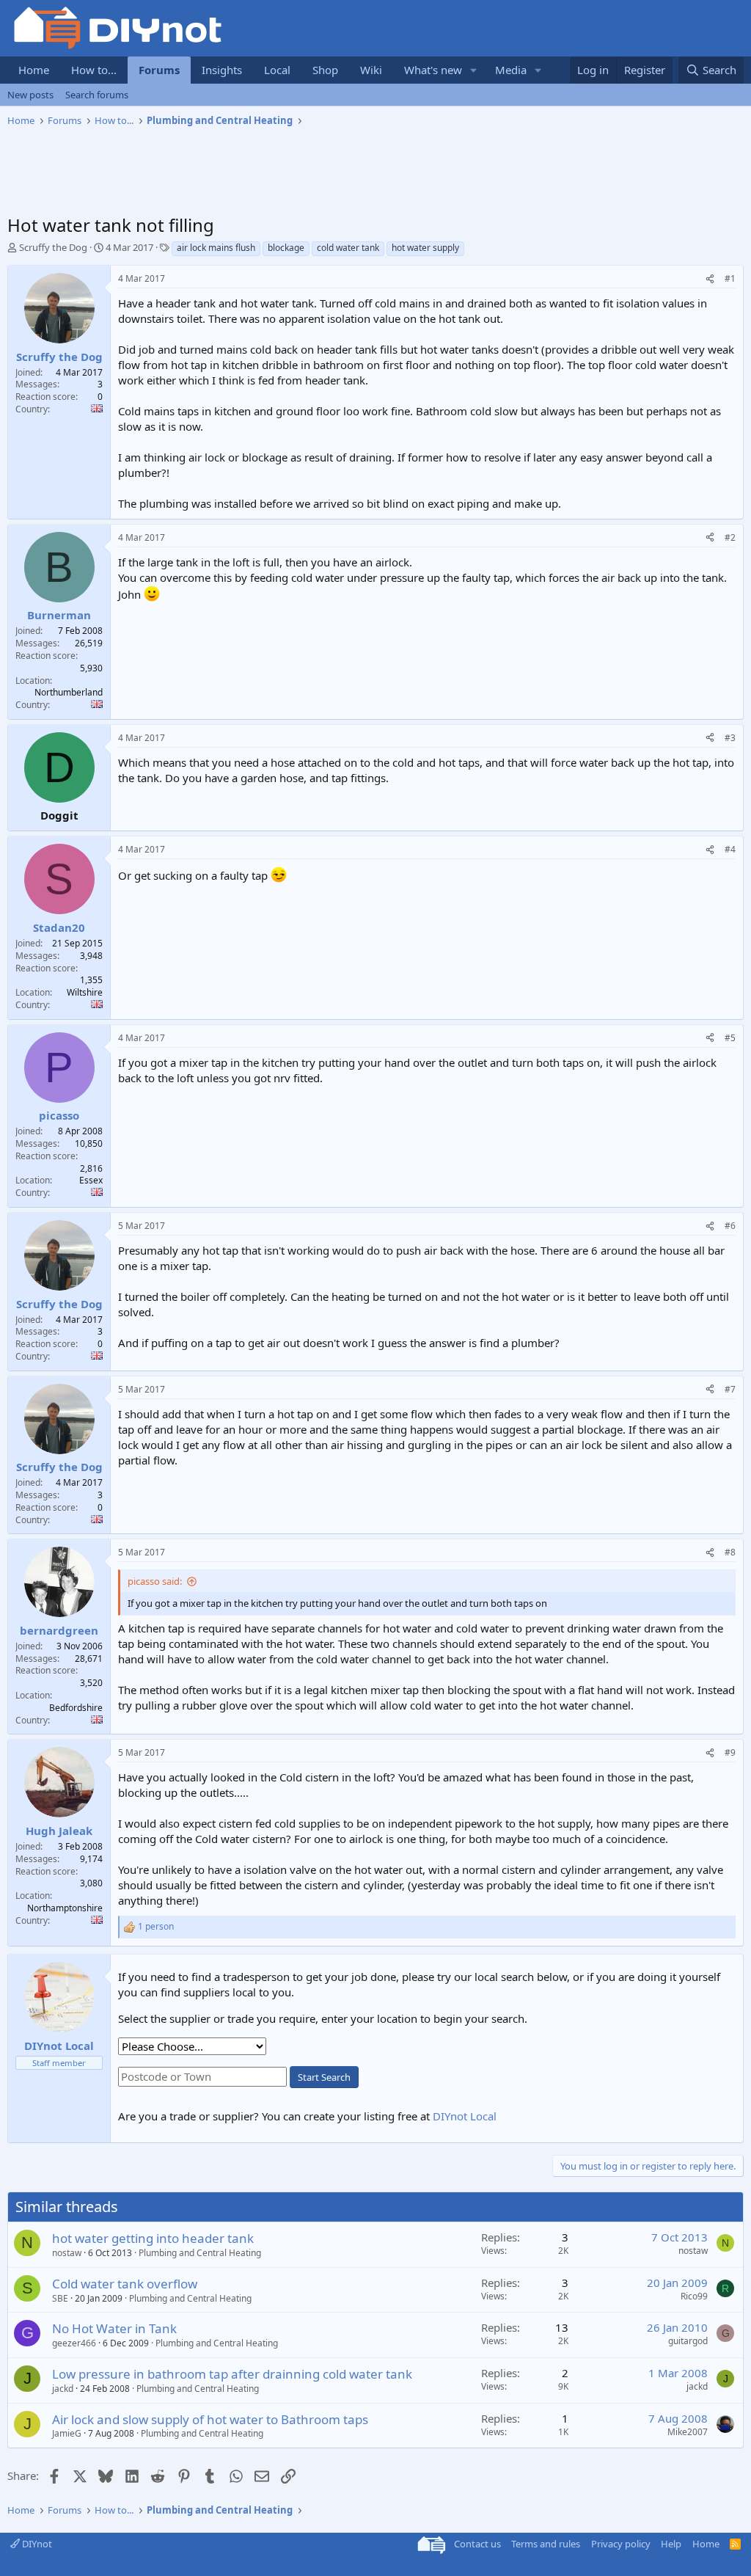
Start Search (324, 2077)
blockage (286, 248)
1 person (156, 1927)
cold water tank (348, 248)
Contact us (477, 2544)
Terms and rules (546, 2544)
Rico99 (694, 2296)
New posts (30, 95)
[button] (474, 70)
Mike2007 (688, 2432)
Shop (325, 70)
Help (671, 2544)
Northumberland (69, 692)
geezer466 (74, 2343)
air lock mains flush (216, 248)
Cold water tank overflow (125, 2284)
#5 (730, 1038)
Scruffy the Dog (53, 247)
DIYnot (36, 2544)
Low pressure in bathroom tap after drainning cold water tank (232, 2374)
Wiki (371, 70)
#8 (730, 1552)
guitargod (688, 2341)
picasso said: (155, 1581)
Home (34, 70)
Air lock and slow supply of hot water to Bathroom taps (210, 2419)
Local (277, 70)
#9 (730, 1752)
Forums (159, 70)
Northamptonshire (65, 1908)
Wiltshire (85, 992)
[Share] (710, 279)
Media (511, 70)
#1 (730, 278)
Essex (91, 1180)
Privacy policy (621, 2544)
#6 (730, 1226)
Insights (222, 70)
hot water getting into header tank (153, 2238)
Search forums (97, 95)
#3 (730, 738)
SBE (60, 2298)
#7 (730, 1389)
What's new (433, 70)
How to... (94, 70)
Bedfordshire (76, 1708)
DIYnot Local (465, 2116)
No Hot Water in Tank (114, 2328)
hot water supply (425, 248)
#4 (730, 849)
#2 (730, 537)
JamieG (67, 2433)
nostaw (67, 2253)
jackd (63, 2389)
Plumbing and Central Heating (200, 2253)
